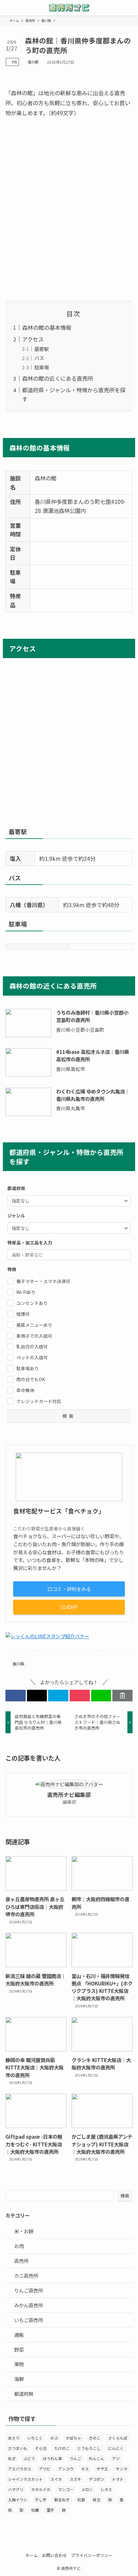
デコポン (97, 2479)
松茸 (81, 2500)
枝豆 (97, 2500)
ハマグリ (16, 2489)
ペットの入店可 (32, 1357)
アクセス (33, 339)
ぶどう (29, 2458)
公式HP (69, 1607)
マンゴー (66, 2489)
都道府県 (24, 2394)
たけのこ (62, 2448)
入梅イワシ (18, 2500)
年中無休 (25, 1390)
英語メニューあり (34, 1325)
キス (85, 2469)
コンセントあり (32, 1303)
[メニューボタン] (8, 8)
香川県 (33, 62)
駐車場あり (28, 1368)
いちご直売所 (29, 2320)
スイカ (56, 2479)
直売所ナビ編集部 (69, 1795)
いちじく (35, 2438)
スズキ (75, 2479)
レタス (106, 2489)
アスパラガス (20, 2469)
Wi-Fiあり (26, 1292)
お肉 (19, 2246)
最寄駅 (42, 349)
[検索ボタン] (130, 8)
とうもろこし (89, 2448)
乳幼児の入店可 (32, 1346)
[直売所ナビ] (69, 8)
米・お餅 (24, 2231)
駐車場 (42, 367)
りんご (75, 2458)
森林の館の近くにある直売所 (58, 378)
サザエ (102, 2469)
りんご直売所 (29, 2290)
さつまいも (18, 2448)
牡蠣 (35, 2510)
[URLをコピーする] (122, 1695)
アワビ (45, 2469)
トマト (118, 2479)
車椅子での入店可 (34, 1336)
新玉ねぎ (62, 2500)
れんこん (97, 2458)
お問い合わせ (55, 2555)
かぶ (54, 2438)
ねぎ (12, 2458)
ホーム (32, 2555)
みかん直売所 (29, 2305)
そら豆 (41, 2448)
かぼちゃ (73, 2438)
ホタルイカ (41, 2489)
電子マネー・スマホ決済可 (43, 1281)
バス (39, 358)
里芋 (50, 2510)
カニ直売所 (26, 2275)
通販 (19, 2335)
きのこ (95, 2438)
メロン (87, 2489)
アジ (116, 2458)
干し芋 (41, 2500)
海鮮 (19, 2379)
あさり (14, 2438)
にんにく (116, 2448)
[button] (16, 1695)
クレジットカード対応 (39, 1401)
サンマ (122, 2469)
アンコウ (66, 2469)
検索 (125, 2196)
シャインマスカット (25, 2479)
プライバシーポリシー (92, 2555)
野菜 (19, 2349)
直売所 (21, 2261)
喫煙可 (23, 1314)
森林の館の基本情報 (47, 327)
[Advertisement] (69, 209)
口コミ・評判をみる (69, 1589)
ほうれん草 (52, 2458)
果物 (19, 2364)
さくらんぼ (118, 2438)
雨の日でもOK (31, 1379)
